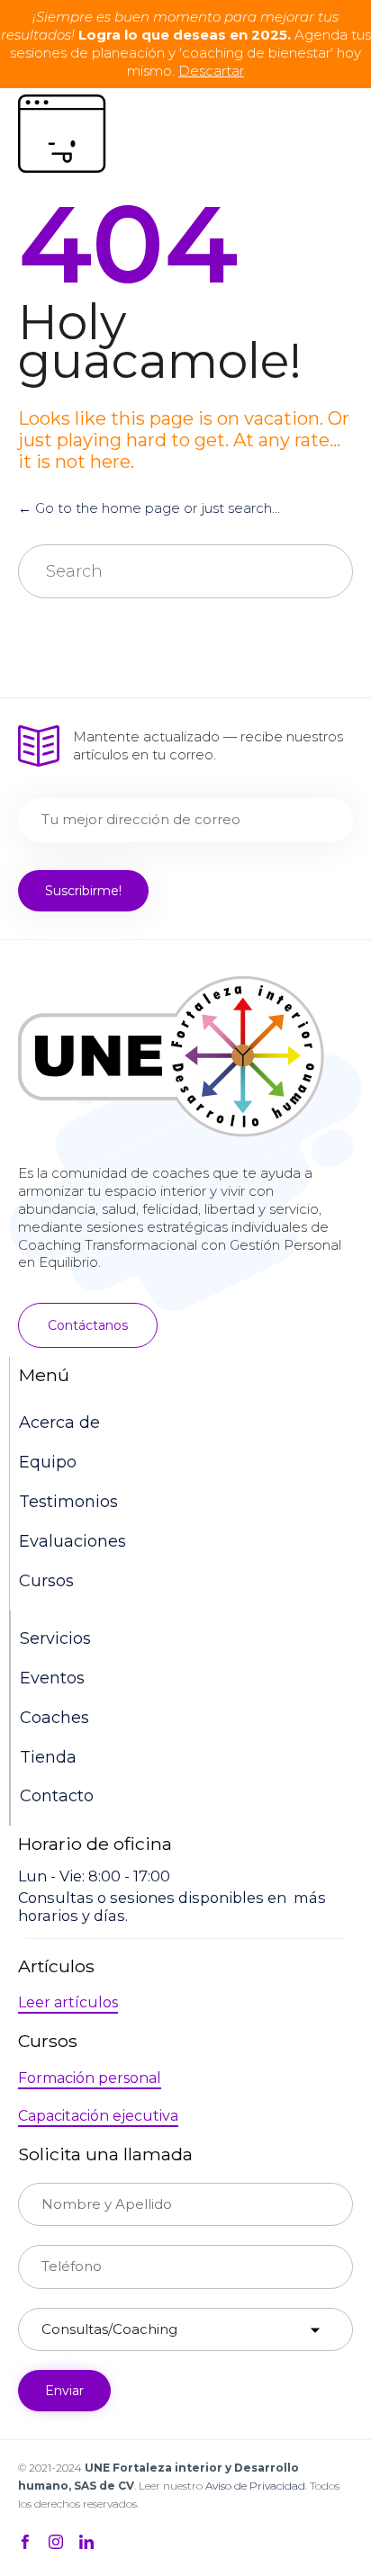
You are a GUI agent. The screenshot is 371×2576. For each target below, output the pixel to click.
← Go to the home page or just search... (149, 508)
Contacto (57, 1796)
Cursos (46, 1581)
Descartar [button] (211, 71)
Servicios (55, 1638)
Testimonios (68, 1502)
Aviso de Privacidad (255, 2486)
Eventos (52, 1678)
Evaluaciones (72, 1541)
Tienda (48, 1757)
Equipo (48, 1462)
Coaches (54, 1718)
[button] (88, 1325)
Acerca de (59, 1423)
